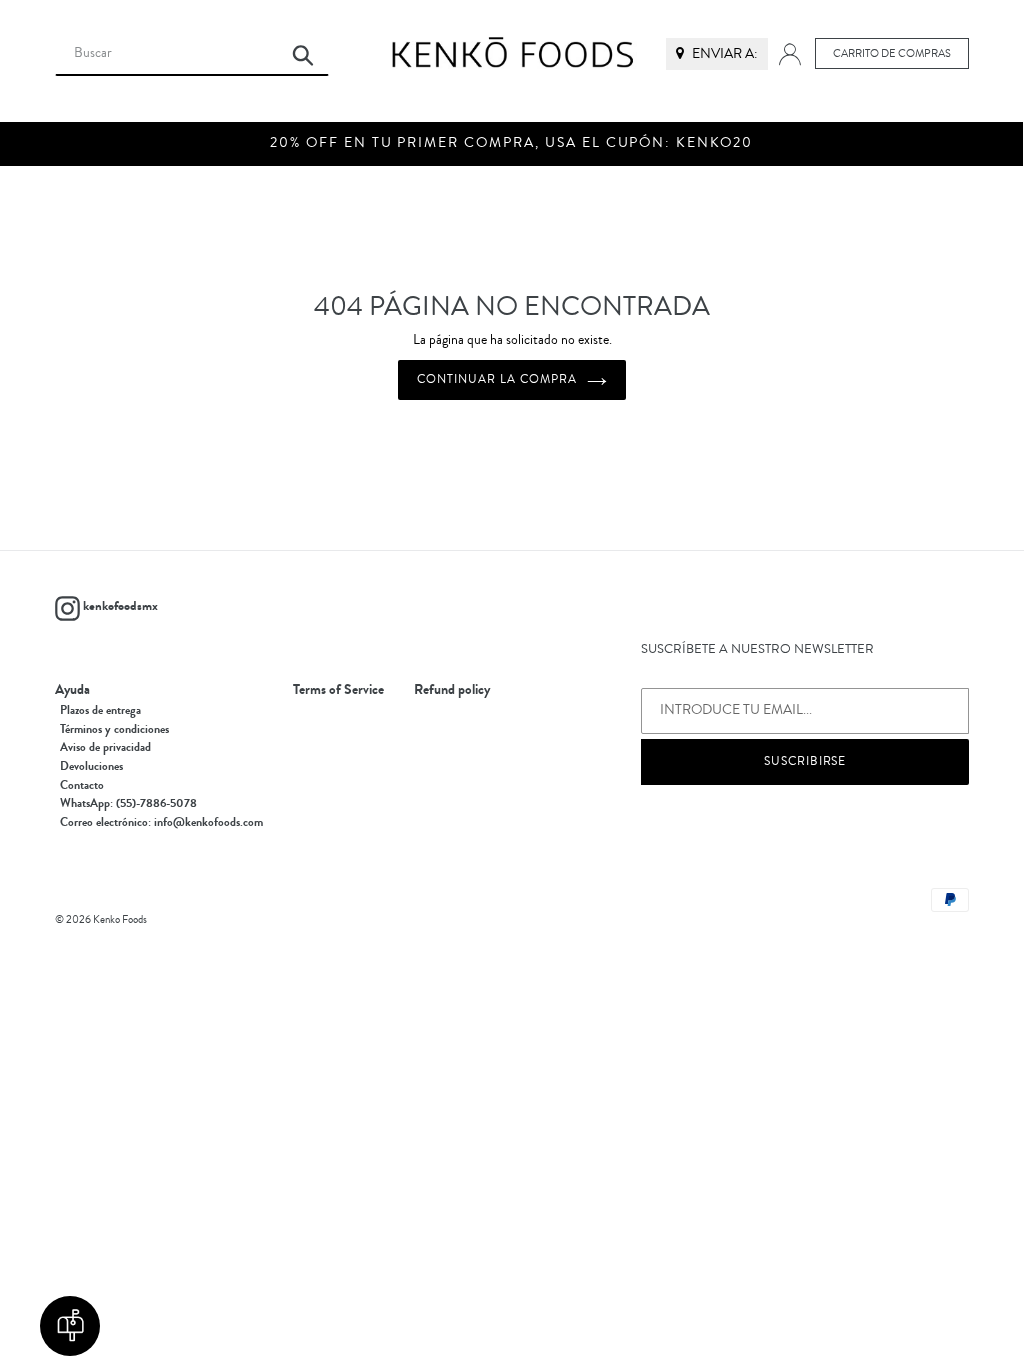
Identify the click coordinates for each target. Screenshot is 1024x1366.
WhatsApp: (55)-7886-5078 (128, 803)
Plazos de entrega (100, 710)
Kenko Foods (120, 919)
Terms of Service (338, 690)
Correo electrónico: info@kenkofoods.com (161, 822)
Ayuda (72, 690)
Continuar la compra (496, 379)
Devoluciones (91, 766)
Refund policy (452, 690)
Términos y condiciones (114, 729)
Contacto (82, 785)
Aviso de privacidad (105, 747)
